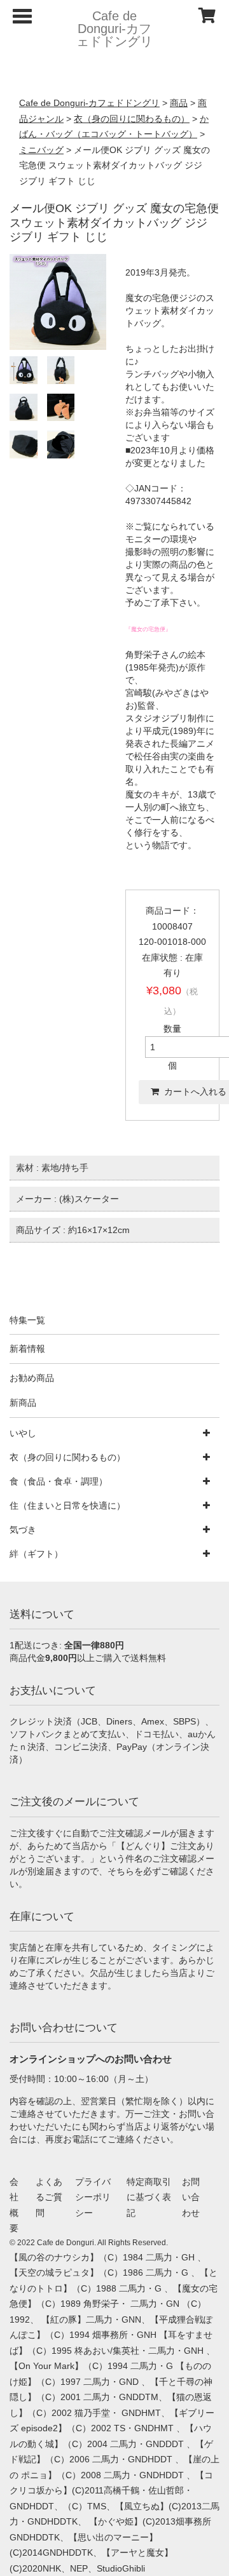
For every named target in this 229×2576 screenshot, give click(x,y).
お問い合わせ (191, 2197)
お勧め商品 (32, 1378)
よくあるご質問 (49, 2197)
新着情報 (27, 1349)
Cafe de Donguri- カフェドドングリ (114, 29)
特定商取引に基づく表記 (149, 2197)
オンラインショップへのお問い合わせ (91, 2059)
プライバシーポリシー (93, 2197)
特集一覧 (27, 1320)
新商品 (23, 1403)
